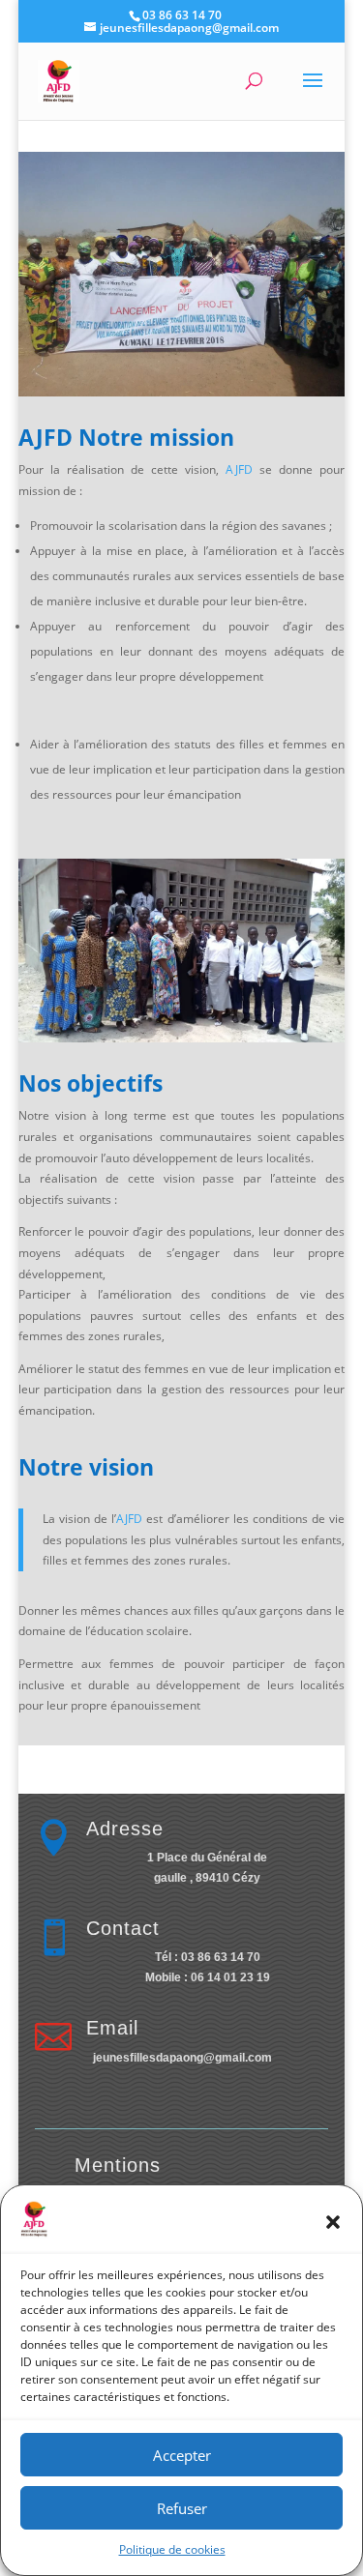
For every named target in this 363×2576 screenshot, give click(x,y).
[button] (333, 2222)
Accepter (182, 2455)
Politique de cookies (172, 2549)
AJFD (239, 469)
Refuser (182, 2508)
